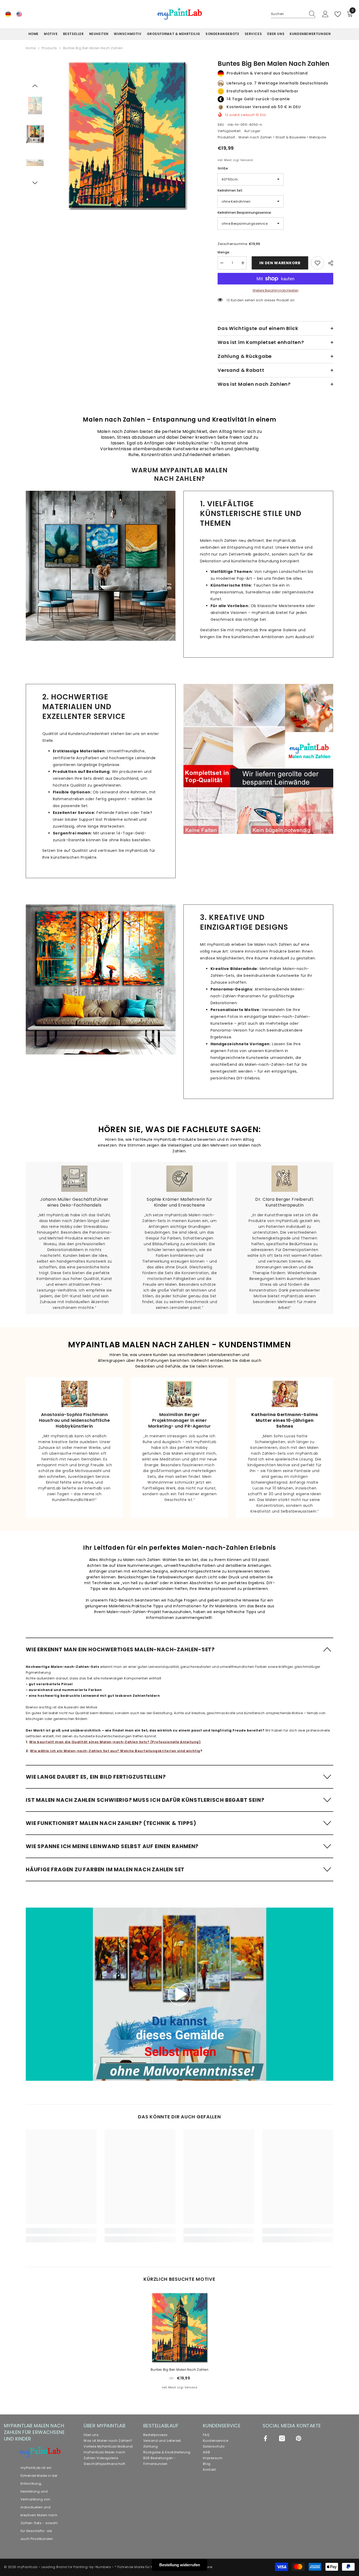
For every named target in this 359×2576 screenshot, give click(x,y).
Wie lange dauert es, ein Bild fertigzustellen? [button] (96, 1777)
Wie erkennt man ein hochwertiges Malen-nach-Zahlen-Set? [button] (120, 1649)
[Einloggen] (325, 14)
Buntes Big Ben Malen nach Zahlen (179, 2370)
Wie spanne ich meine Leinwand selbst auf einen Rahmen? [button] (112, 1846)
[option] (127, 135)
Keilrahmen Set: (230, 190)
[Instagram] (282, 2438)
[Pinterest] (299, 2438)
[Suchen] (293, 14)
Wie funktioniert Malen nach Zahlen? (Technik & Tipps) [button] (111, 1823)
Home (31, 48)
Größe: (223, 168)
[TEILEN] (329, 263)
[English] (19, 14)
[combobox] (288, 14)
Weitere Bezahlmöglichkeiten (276, 290)
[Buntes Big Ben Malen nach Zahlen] (179, 2327)
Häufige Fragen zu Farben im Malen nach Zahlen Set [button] (105, 1869)
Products (49, 48)
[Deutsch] (8, 14)
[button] (35, 86)
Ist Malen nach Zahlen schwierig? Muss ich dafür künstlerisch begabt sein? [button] (145, 1800)
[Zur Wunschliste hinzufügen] (317, 263)
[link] (101, 566)
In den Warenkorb (278, 263)
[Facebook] (265, 2438)
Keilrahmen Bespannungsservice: (245, 212)
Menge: (224, 252)
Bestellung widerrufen (180, 2565)
